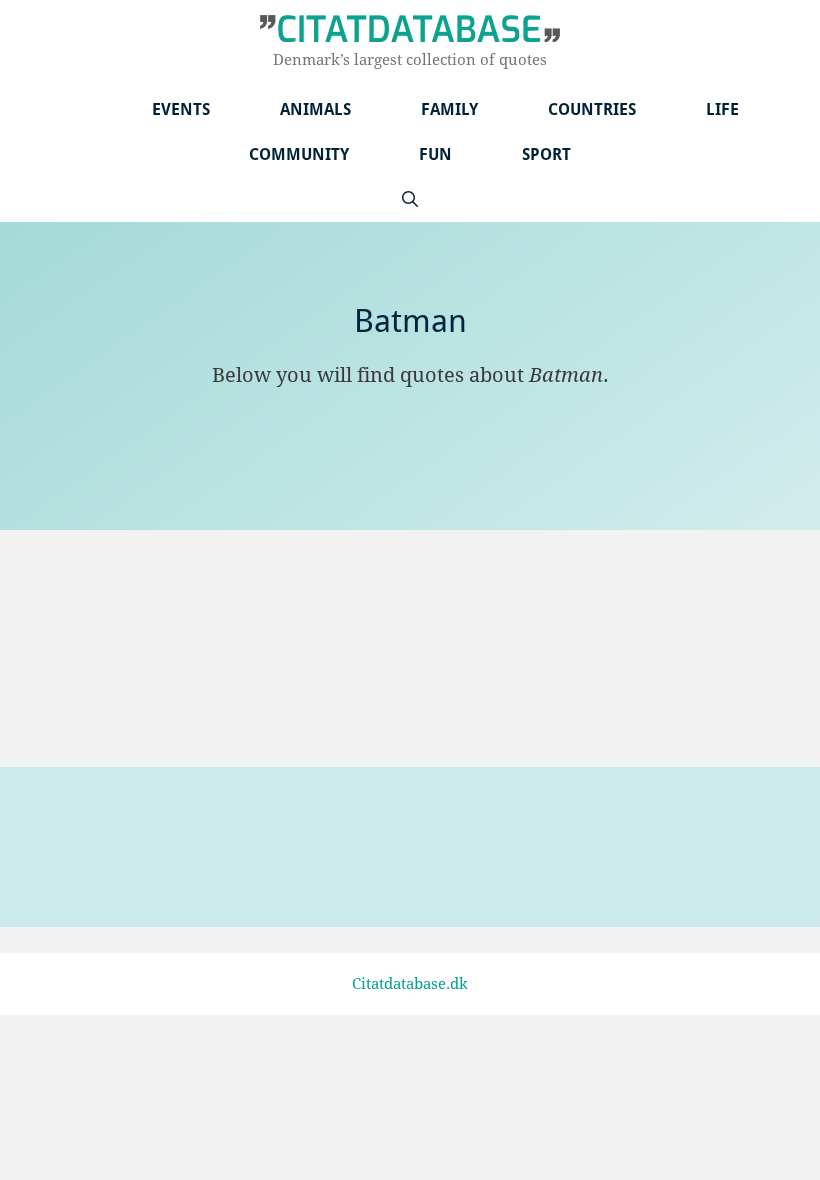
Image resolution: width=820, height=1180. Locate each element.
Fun (435, 154)
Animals (315, 109)
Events (181, 109)
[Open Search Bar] (410, 199)
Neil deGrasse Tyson (121, 705)
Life (722, 109)
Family (449, 109)
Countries (592, 109)
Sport (546, 154)
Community (299, 154)
